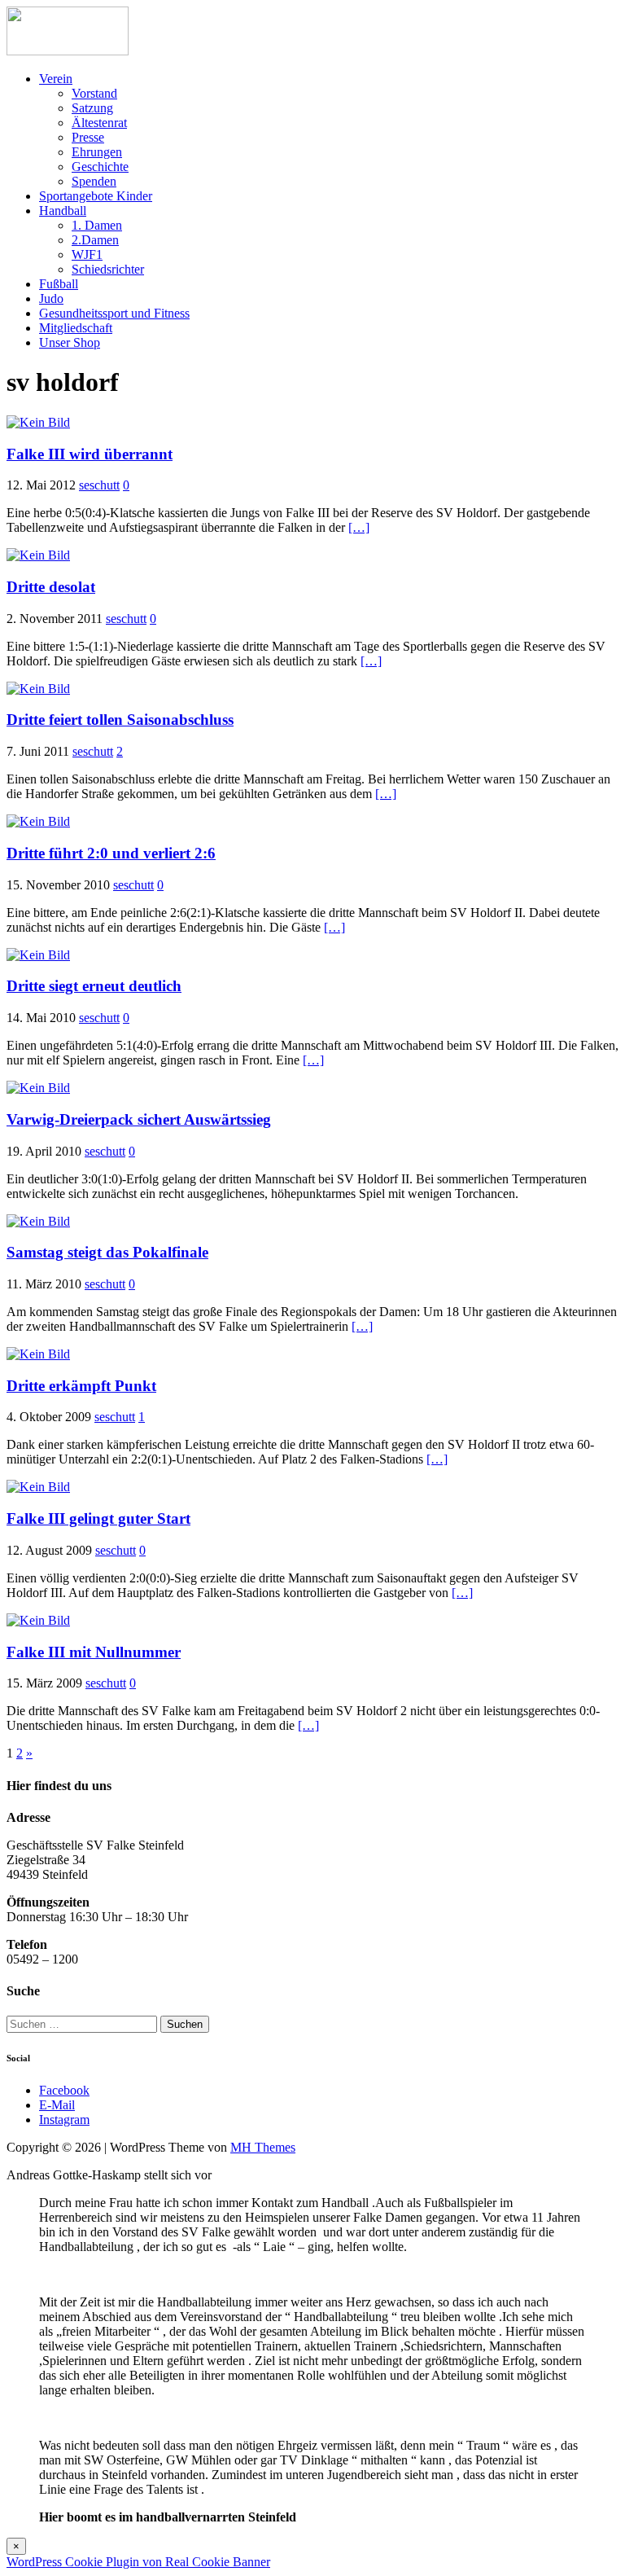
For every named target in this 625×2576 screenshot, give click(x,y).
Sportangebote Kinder (96, 196)
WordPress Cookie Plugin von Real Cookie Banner (138, 2562)
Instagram (64, 2120)
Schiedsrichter (108, 269)
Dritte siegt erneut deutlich (94, 986)
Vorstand (94, 93)
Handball (63, 211)
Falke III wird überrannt (90, 454)
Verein (56, 79)
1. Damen (97, 225)
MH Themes (263, 2147)
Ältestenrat (99, 123)
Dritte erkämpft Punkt (81, 1386)
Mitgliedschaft (76, 328)
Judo (51, 298)
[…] (359, 527)
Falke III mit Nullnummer (94, 1652)
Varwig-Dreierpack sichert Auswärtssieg (139, 1119)
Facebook (64, 2090)
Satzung (92, 108)
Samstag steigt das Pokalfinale (107, 1252)
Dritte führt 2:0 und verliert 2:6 (111, 853)
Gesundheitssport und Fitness (114, 313)
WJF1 (87, 255)
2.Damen (95, 240)
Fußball (59, 284)
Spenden (94, 181)
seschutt (99, 485)
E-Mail (57, 2105)
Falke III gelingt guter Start (98, 1518)
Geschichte (100, 167)
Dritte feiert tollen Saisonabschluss (120, 720)
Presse (88, 137)
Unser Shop (70, 342)
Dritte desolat (51, 587)
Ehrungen (97, 152)
